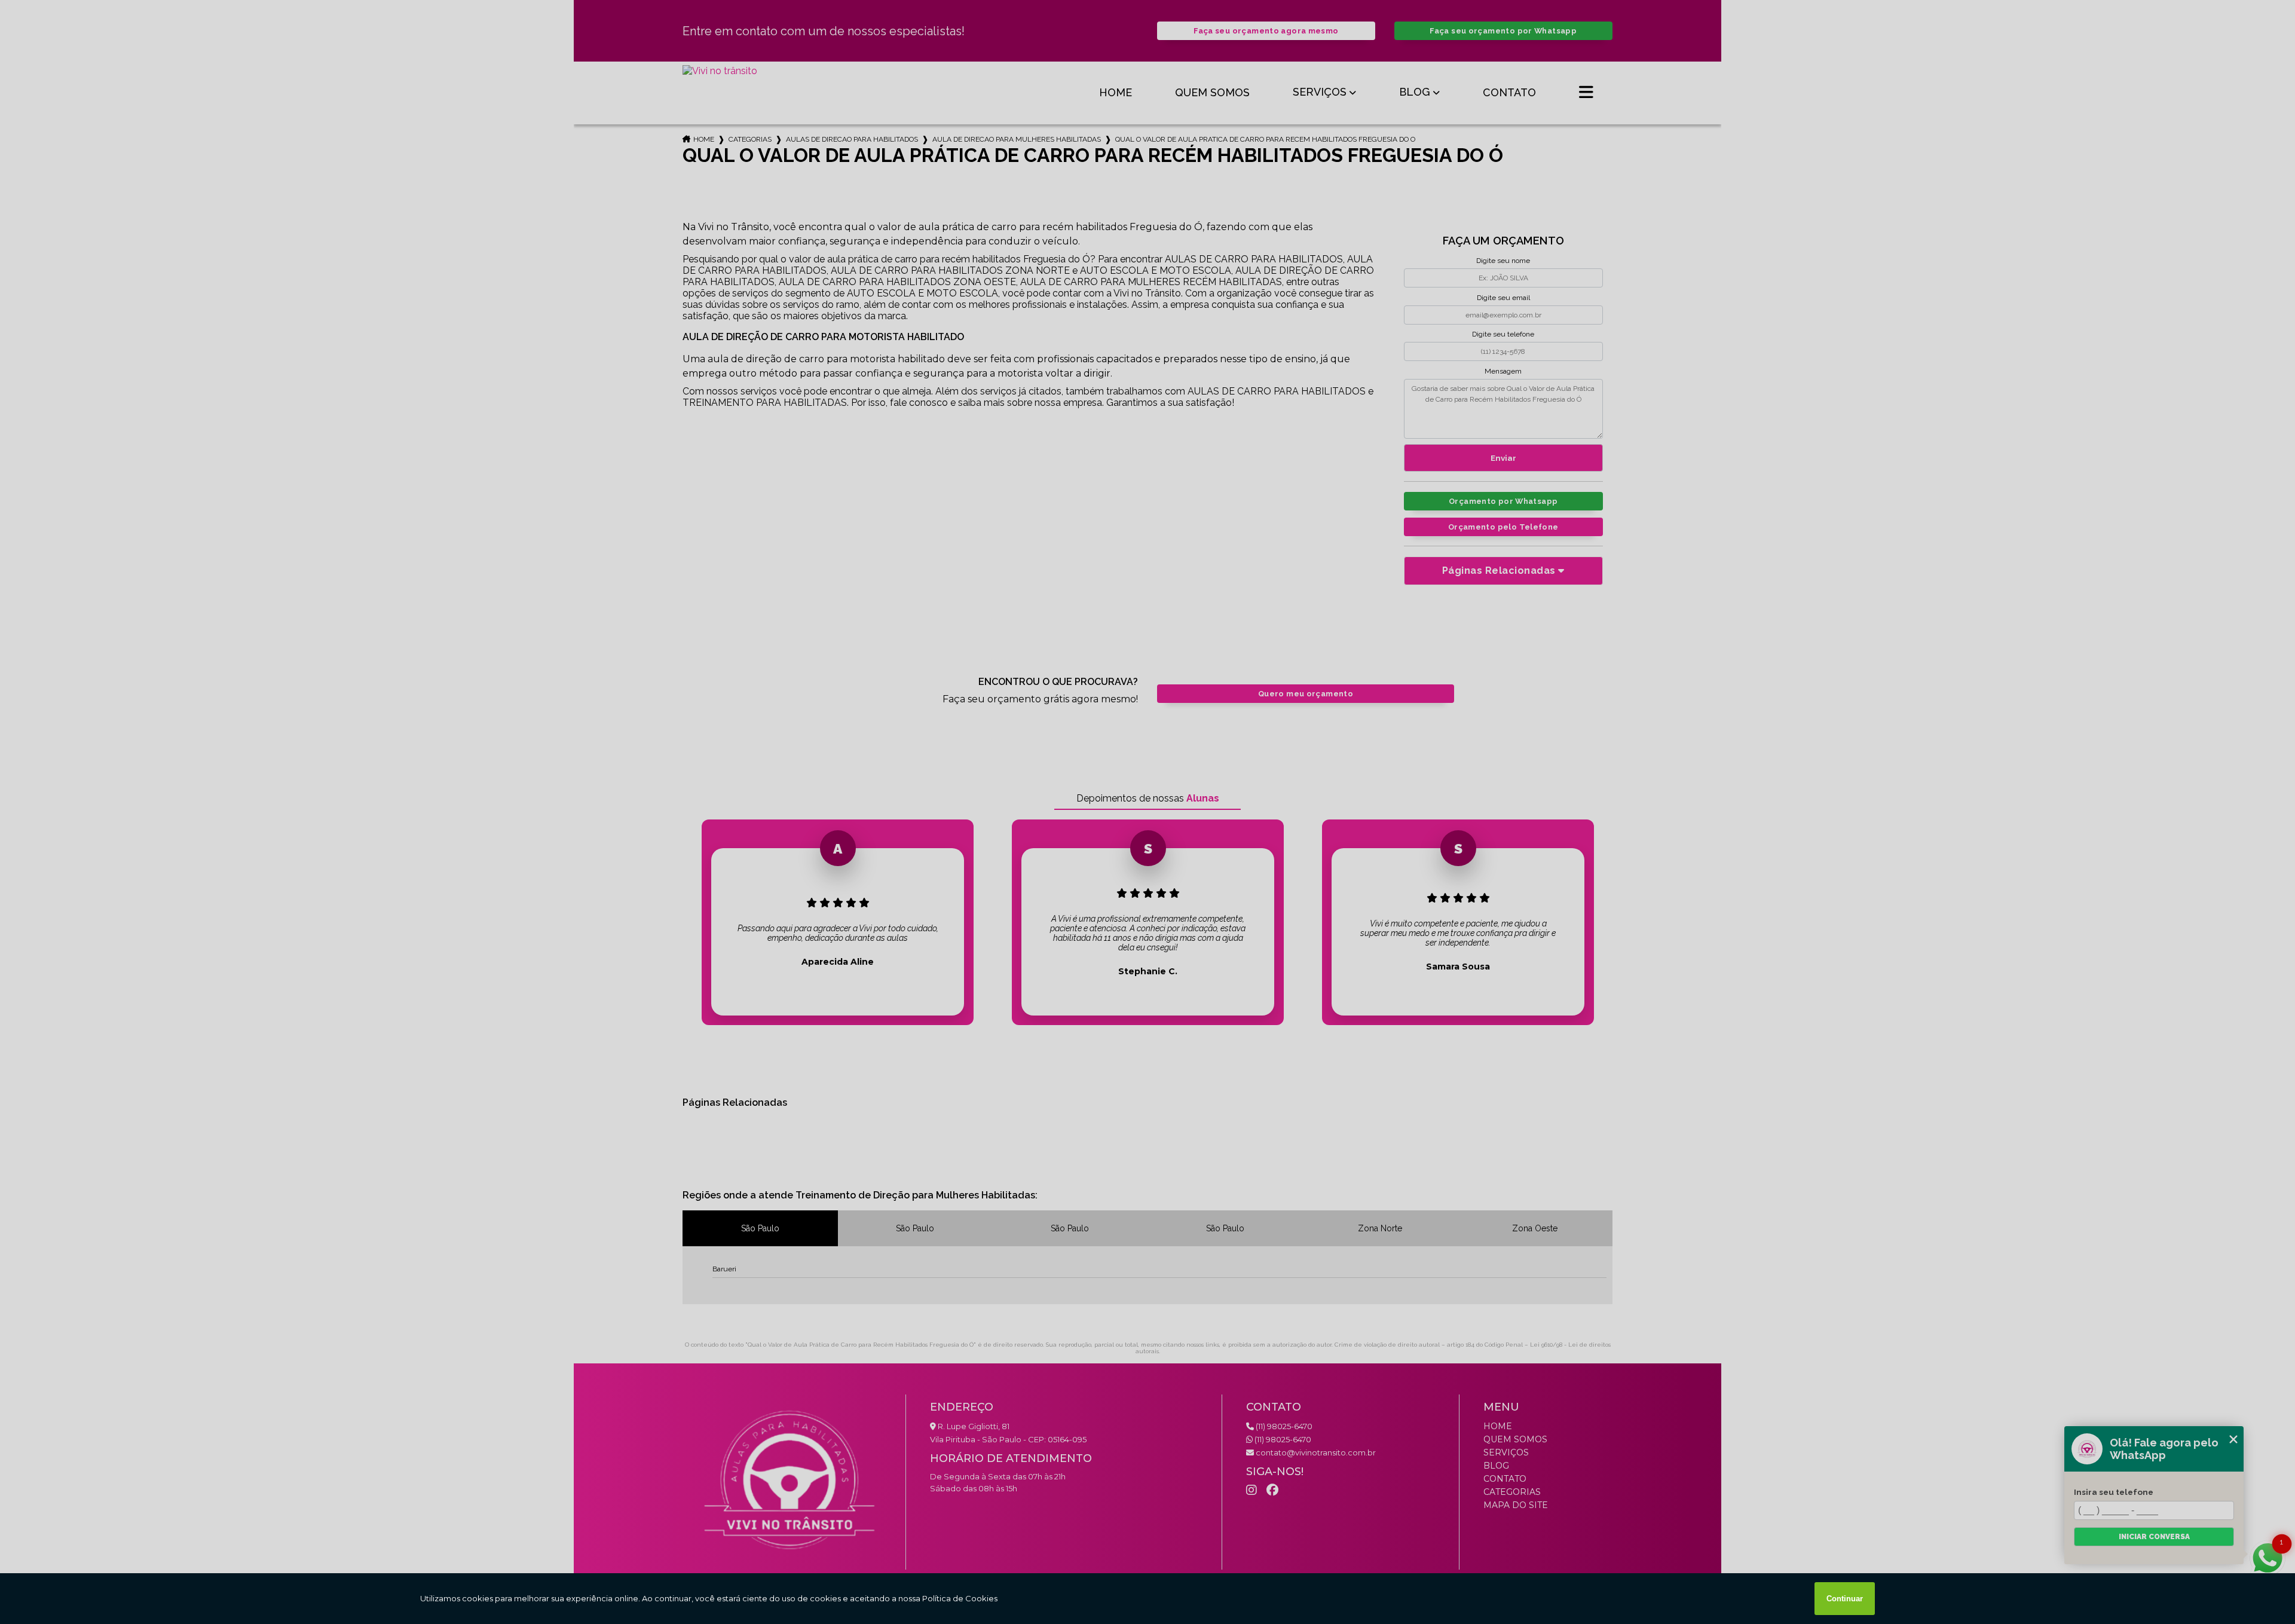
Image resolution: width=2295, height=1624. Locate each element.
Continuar (1845, 1599)
